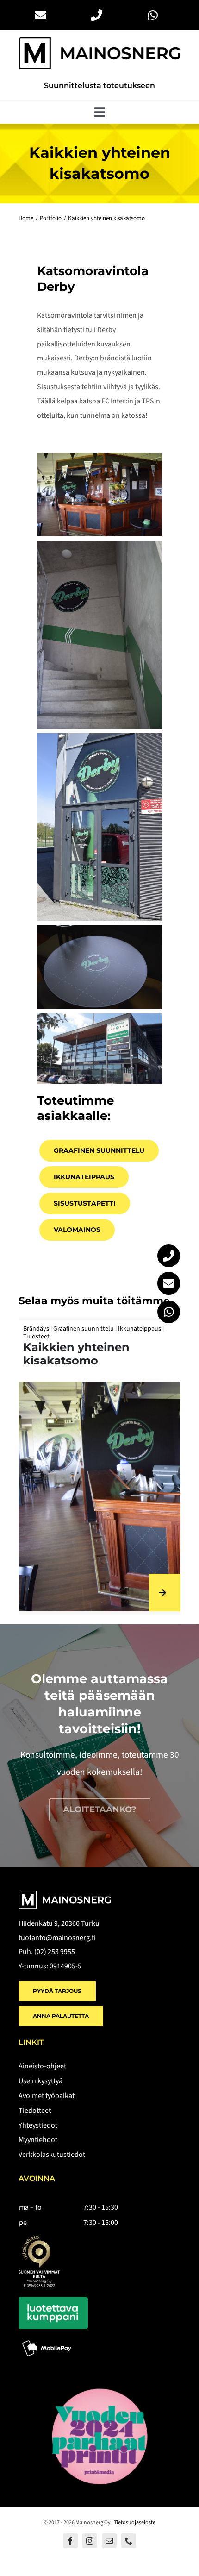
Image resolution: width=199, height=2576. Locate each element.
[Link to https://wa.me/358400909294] (169, 1312)
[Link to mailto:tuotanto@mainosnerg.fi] (169, 1283)
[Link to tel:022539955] (169, 1256)
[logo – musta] (99, 41)
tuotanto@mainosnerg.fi (57, 1938)
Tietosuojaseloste (135, 2523)
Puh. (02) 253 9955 (47, 1952)
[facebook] (70, 2541)
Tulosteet (115, 1329)
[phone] (129, 2541)
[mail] (109, 2541)
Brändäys (85, 1329)
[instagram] (90, 2541)
